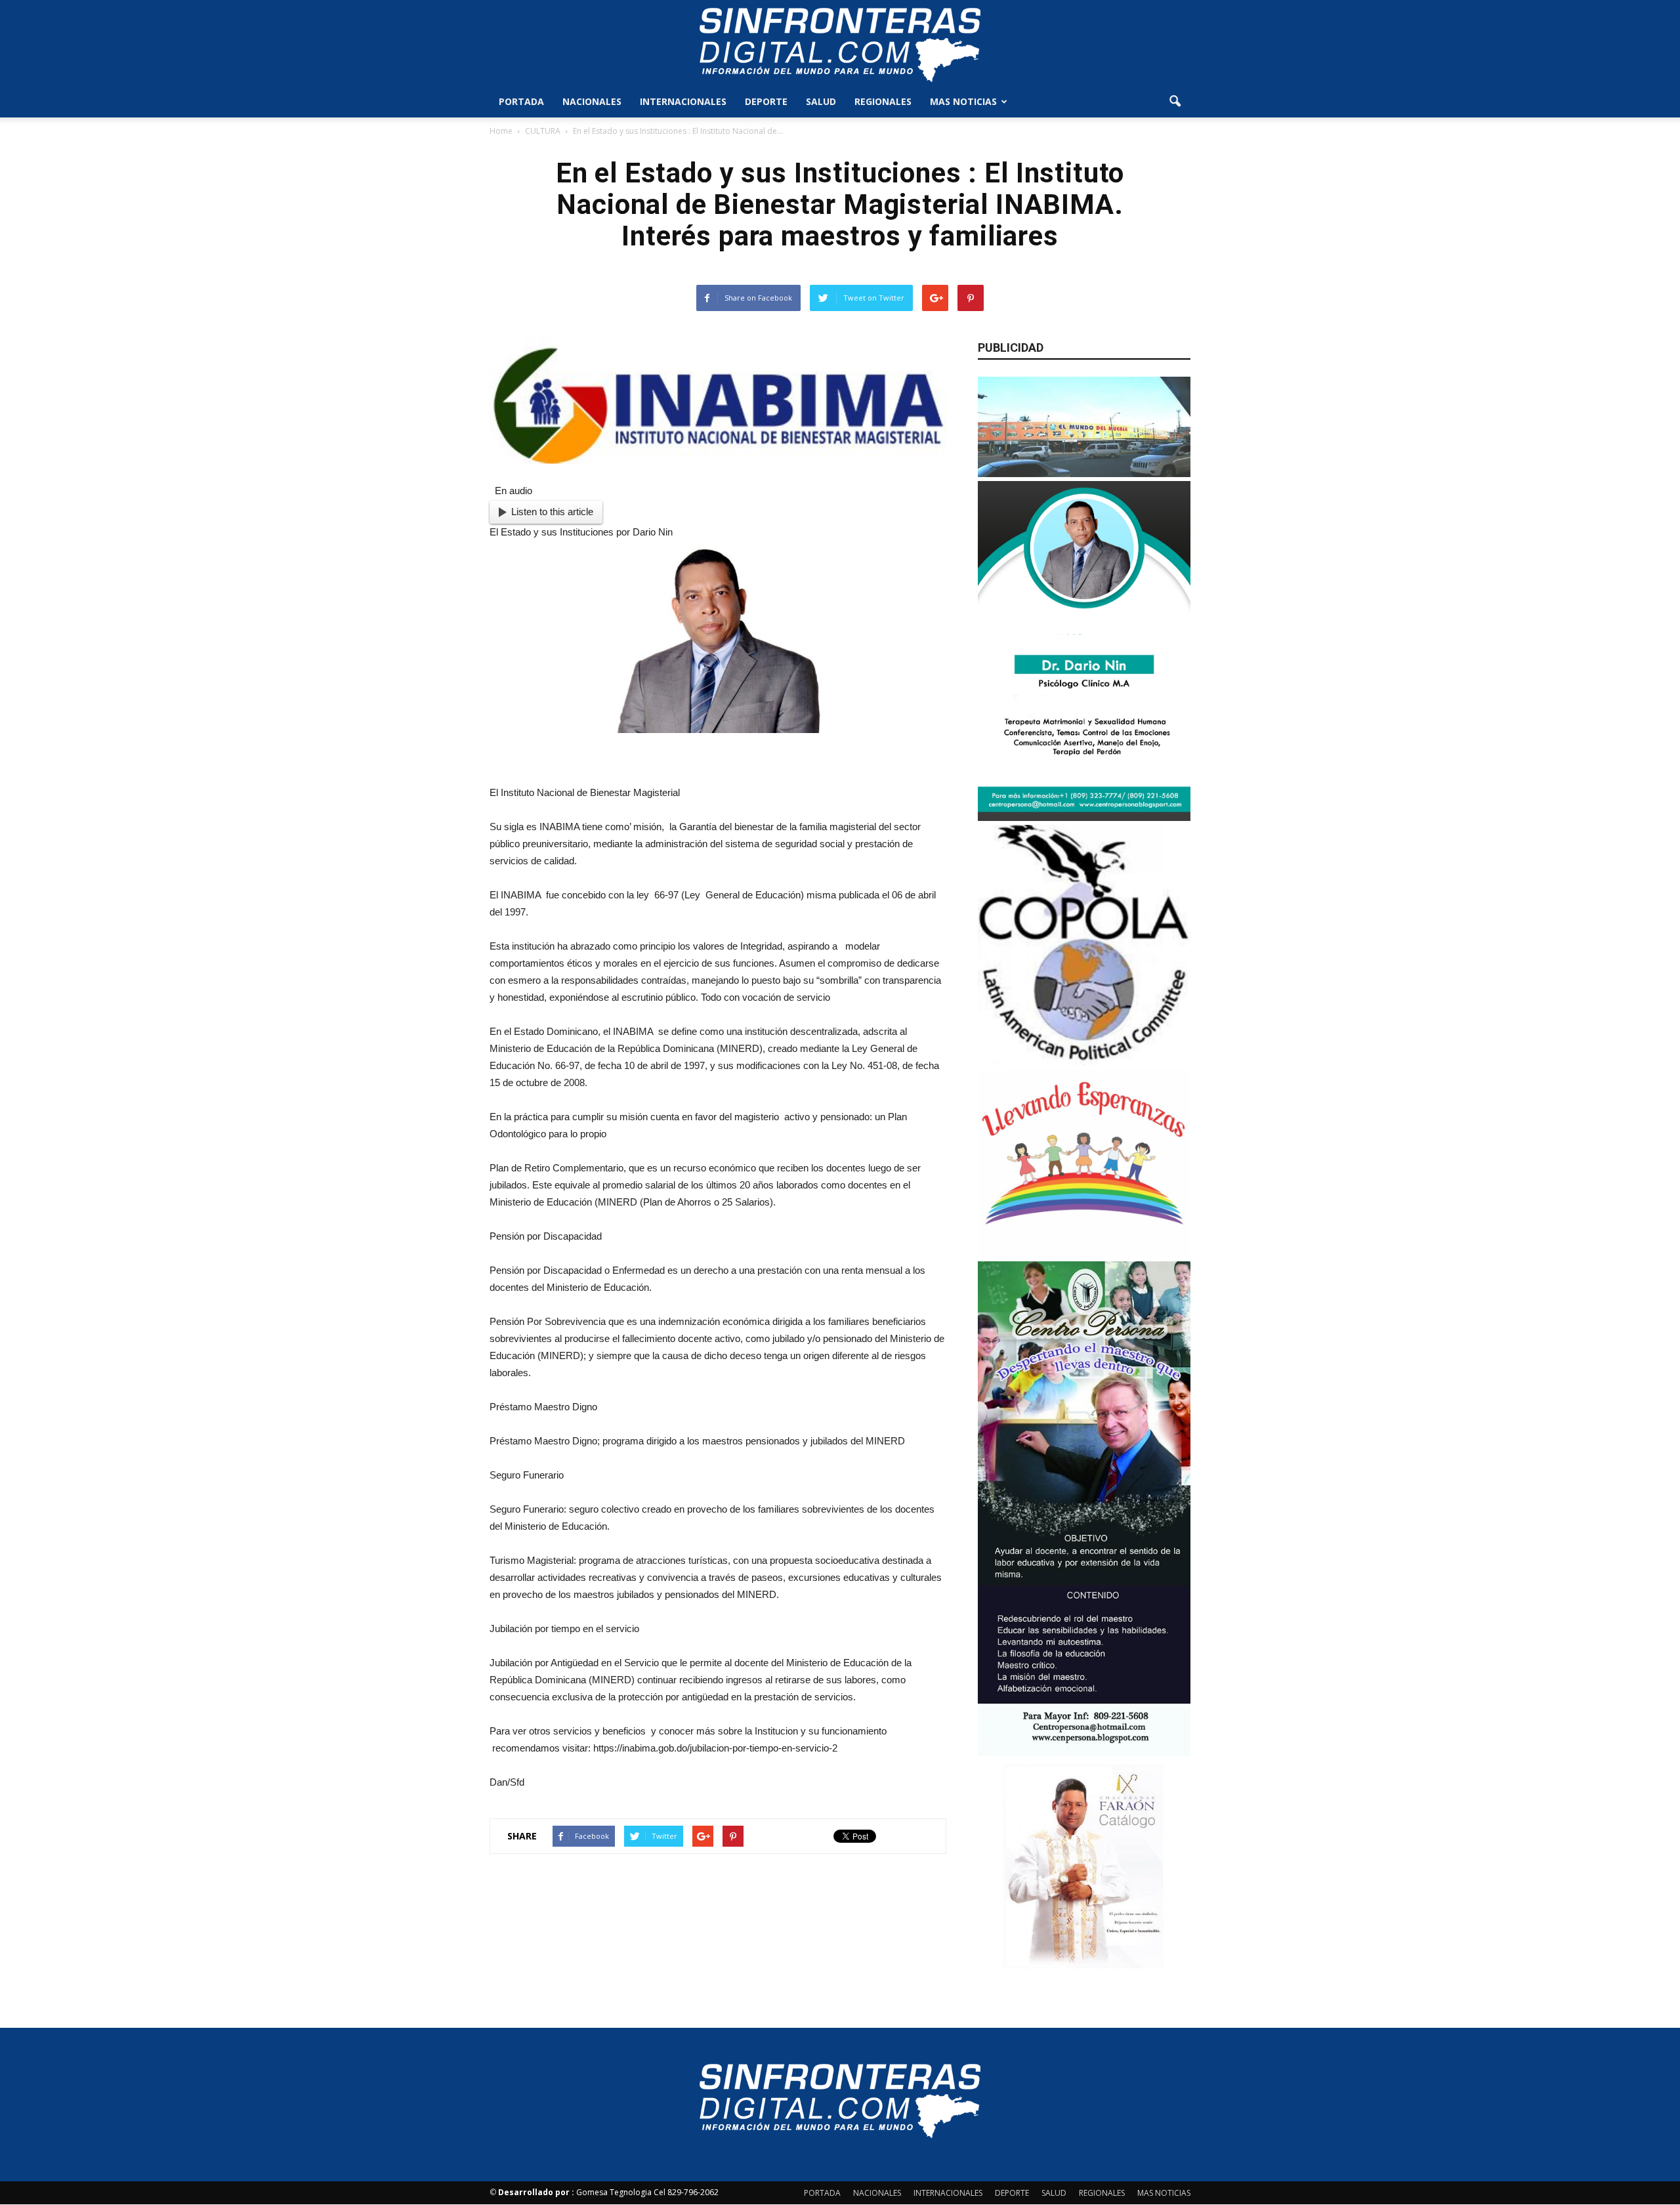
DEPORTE (766, 101)
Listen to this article (552, 512)
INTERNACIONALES (683, 101)
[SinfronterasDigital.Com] (840, 44)
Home (501, 131)
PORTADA (521, 101)
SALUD (821, 101)
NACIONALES (592, 101)
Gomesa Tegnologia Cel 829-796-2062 (608, 2192)
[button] (1175, 102)
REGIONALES (883, 101)
